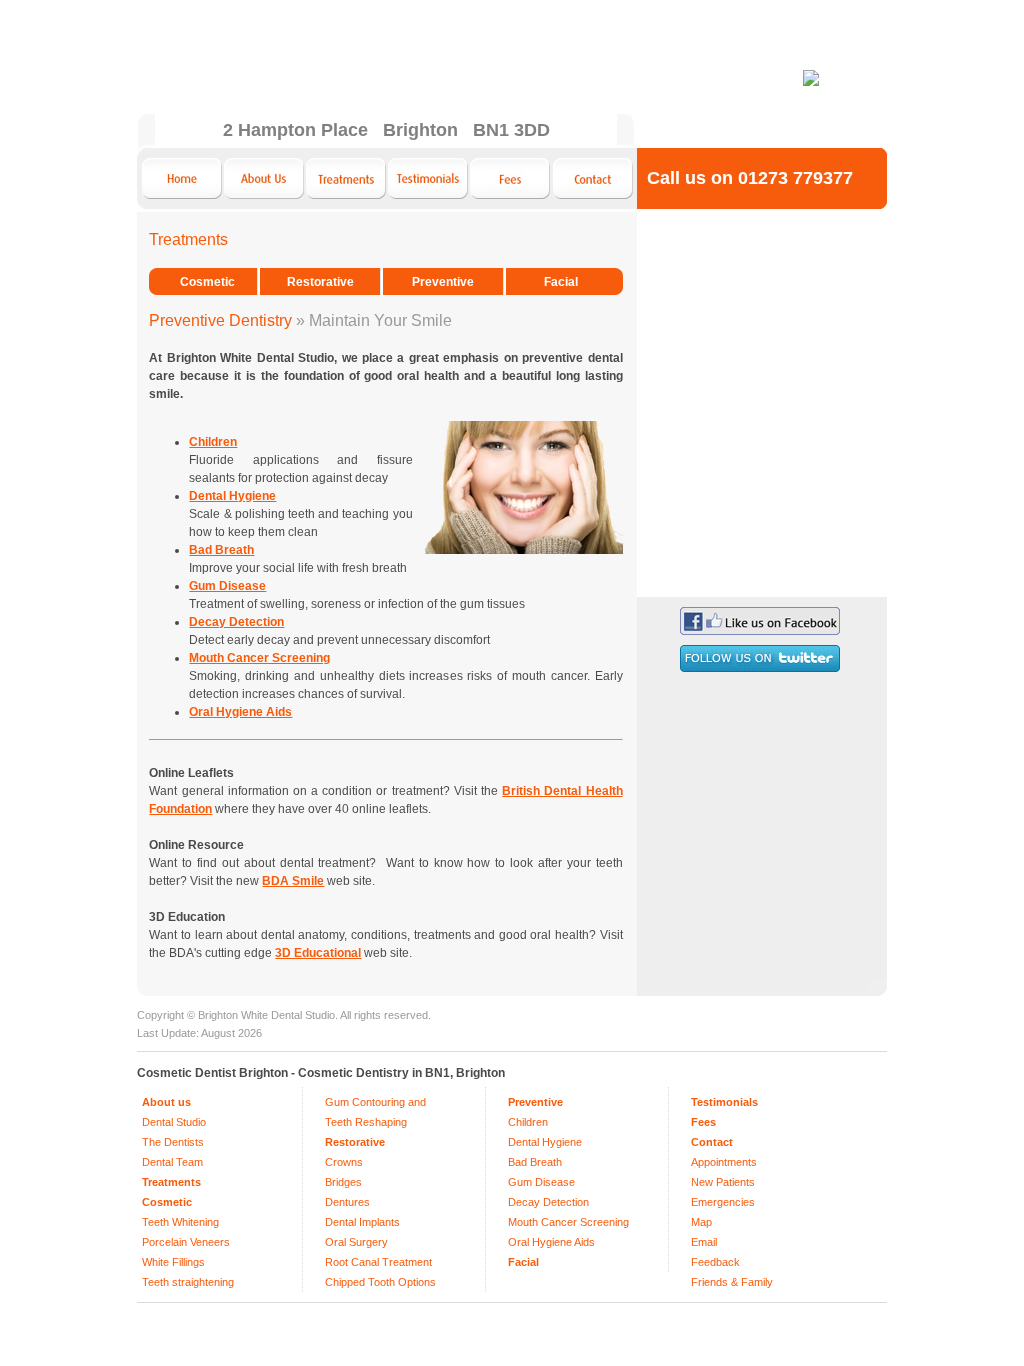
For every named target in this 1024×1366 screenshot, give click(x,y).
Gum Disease (541, 1182)
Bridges (343, 1182)
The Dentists (173, 1142)
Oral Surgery (356, 1242)
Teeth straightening (188, 1282)
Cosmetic (207, 282)
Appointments (724, 1162)
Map (701, 1222)
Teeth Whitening (180, 1222)
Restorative (320, 282)
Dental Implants (362, 1222)
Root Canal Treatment (378, 1262)
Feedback (715, 1262)
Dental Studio (174, 1122)
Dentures (347, 1202)
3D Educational (318, 953)
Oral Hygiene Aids (551, 1242)
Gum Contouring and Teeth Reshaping (375, 1112)
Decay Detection (548, 1202)
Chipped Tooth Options (380, 1282)
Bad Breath (535, 1162)
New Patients (723, 1182)
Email (704, 1242)
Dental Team (172, 1162)
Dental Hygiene (545, 1142)
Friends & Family (732, 1282)
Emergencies (723, 1202)
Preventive (443, 282)
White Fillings (173, 1262)
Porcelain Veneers (186, 1242)
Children (528, 1122)
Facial (561, 282)
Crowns (344, 1162)
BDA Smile (293, 881)
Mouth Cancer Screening (568, 1222)
